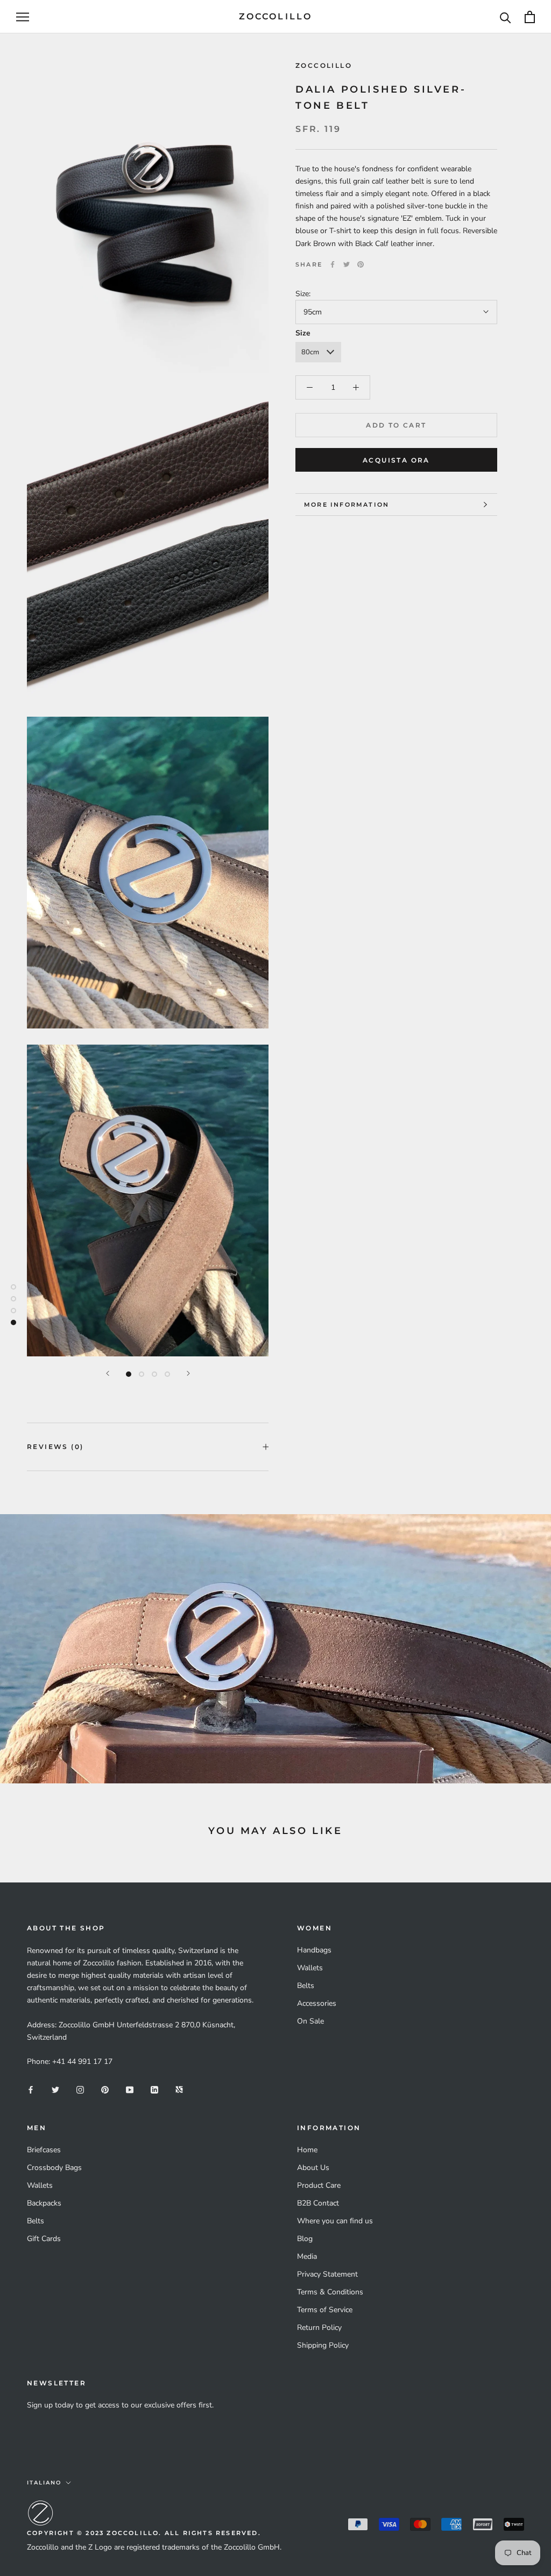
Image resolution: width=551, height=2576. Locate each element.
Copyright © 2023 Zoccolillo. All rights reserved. (144, 2533)
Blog (305, 2239)
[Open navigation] (23, 17)
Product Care (319, 2185)
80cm (310, 352)
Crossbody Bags (54, 2168)
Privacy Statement (327, 2274)
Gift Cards (44, 2239)
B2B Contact (318, 2203)
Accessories (317, 2003)
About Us (313, 2168)
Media (307, 2256)
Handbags (314, 1950)
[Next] (188, 1373)
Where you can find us (335, 2221)
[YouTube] (130, 2089)
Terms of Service (325, 2310)
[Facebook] (333, 264)
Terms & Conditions (330, 2292)
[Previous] (108, 1373)
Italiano (44, 2483)
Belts (306, 1986)
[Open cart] (530, 17)
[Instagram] (80, 2089)
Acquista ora (396, 460)
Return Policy (319, 2327)
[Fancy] (179, 2089)
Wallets (310, 1968)
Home (307, 2150)
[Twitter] (347, 264)
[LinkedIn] (154, 2089)
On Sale (310, 2021)
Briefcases (44, 2150)
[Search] (506, 17)
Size (303, 333)
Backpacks (44, 2203)
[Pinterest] (361, 264)
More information (347, 505)
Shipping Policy (323, 2345)
